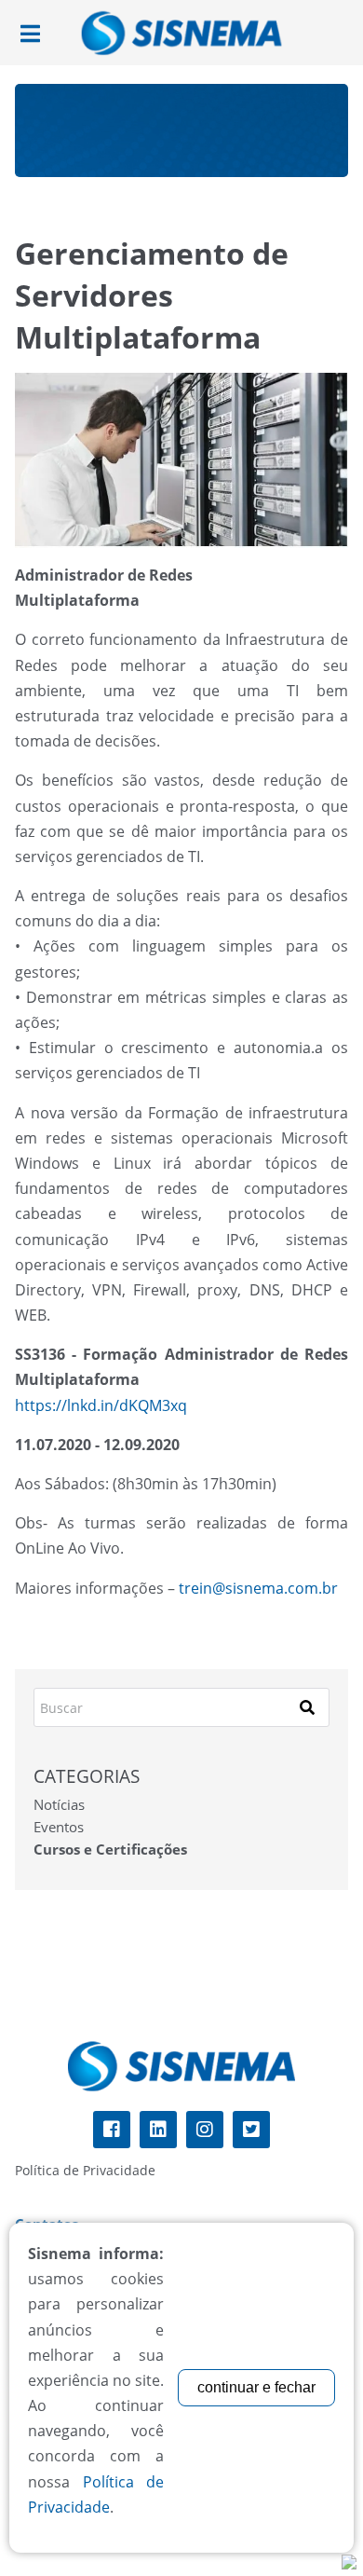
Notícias (59, 1804)
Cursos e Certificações (110, 1849)
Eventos (59, 1827)
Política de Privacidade (85, 2170)
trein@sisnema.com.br (258, 1588)
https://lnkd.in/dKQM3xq (101, 1405)
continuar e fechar (256, 2387)
